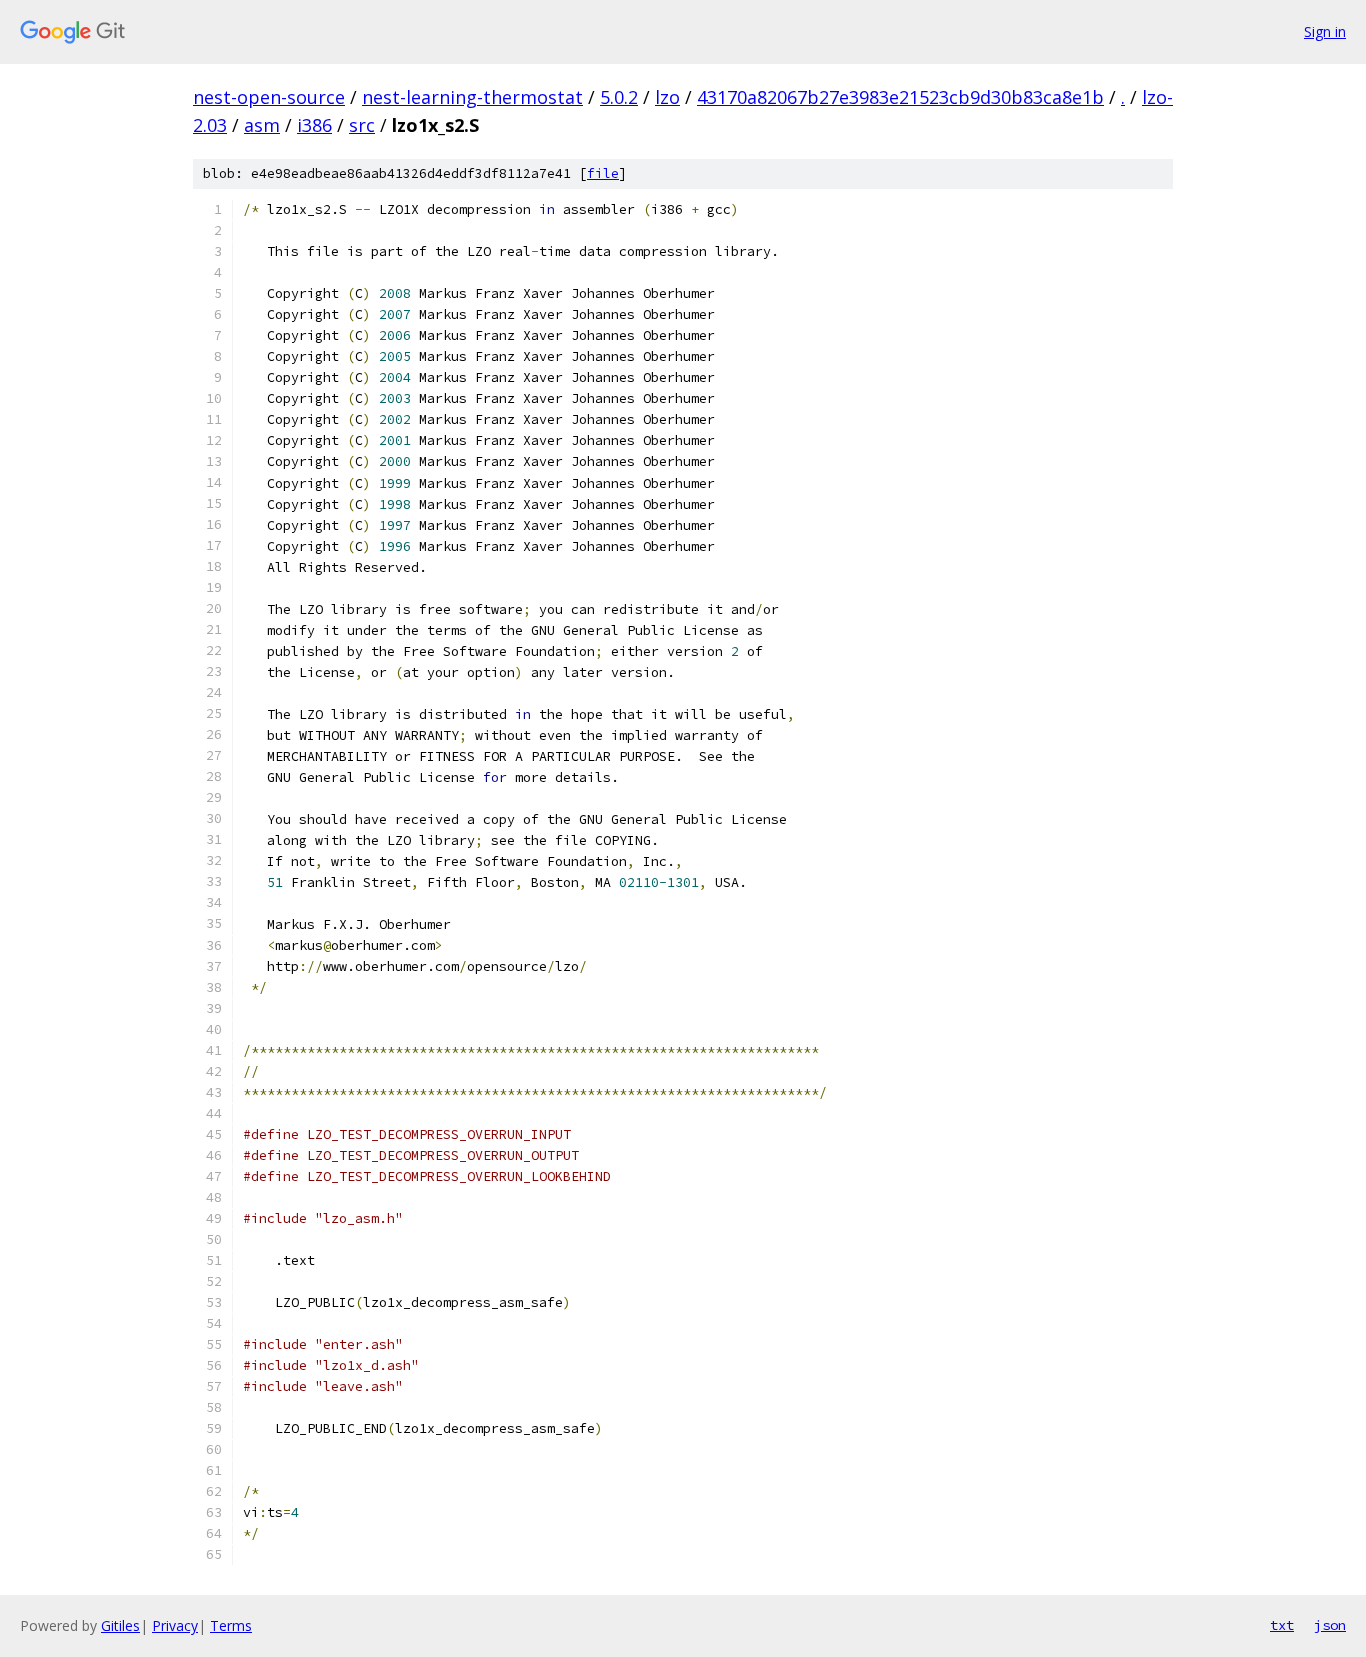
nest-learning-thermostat (472, 97)
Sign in (1325, 31)
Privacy (175, 1625)
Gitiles (120, 1625)
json (1330, 1625)
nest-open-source (269, 97)
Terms (231, 1625)
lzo (667, 97)
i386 (314, 125)
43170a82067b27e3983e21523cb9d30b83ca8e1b (900, 97)
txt (1282, 1625)
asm (262, 125)
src (362, 125)
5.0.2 (619, 97)
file (603, 173)
